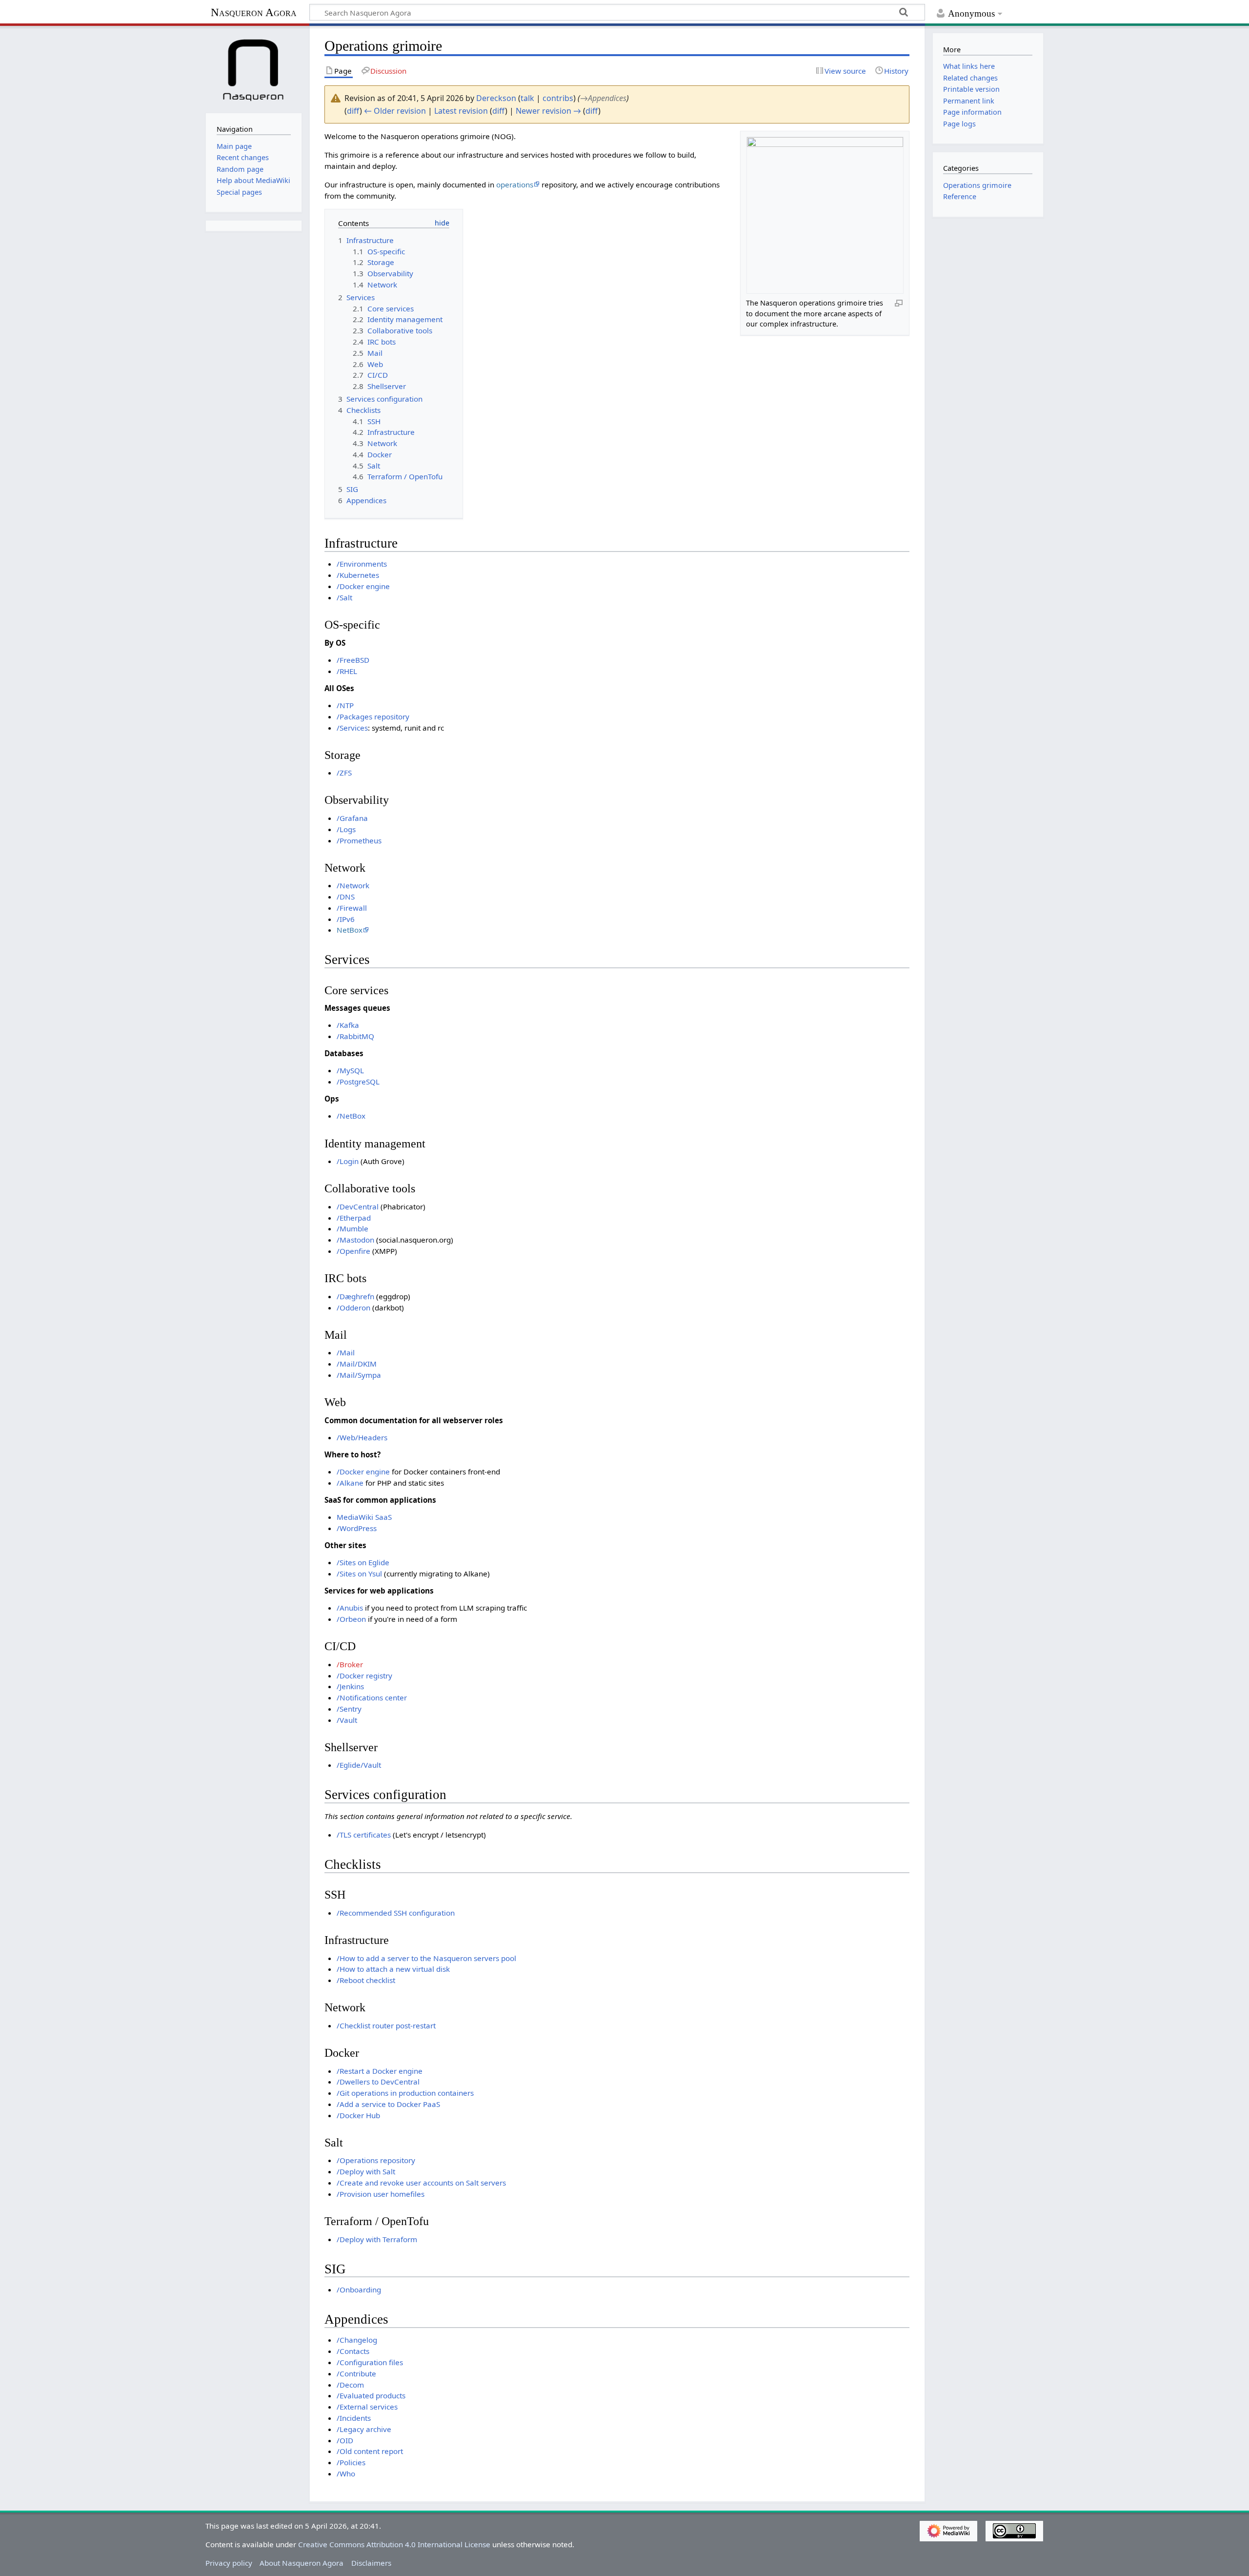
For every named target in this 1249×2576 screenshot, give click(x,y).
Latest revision (461, 111)
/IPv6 (346, 919)
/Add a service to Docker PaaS (388, 2104)
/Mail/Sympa (359, 1375)
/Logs (346, 829)
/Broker (350, 1664)
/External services (367, 2407)
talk (527, 98)
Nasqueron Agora (254, 12)
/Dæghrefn (355, 1296)
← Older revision (395, 111)
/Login (348, 1161)
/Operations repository (376, 2160)
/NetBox (351, 1116)
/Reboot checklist (366, 1980)
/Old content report (370, 2451)
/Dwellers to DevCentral (378, 2082)
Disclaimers (371, 2563)
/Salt (344, 597)
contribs (558, 98)
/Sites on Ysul (359, 1574)
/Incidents (354, 2418)
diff (353, 111)
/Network (353, 885)
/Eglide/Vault (359, 1765)
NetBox (350, 930)
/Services (352, 728)
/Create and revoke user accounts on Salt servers (421, 2183)
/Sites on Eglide (363, 1562)
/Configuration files (370, 2362)
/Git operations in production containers (405, 2093)
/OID (345, 2440)
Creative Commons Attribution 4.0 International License (394, 2544)
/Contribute (356, 2373)
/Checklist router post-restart (386, 2025)
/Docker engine (363, 586)
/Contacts (353, 2351)
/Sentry (349, 1709)
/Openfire (353, 1251)
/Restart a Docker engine (380, 2071)
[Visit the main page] (254, 68)
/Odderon (353, 1308)
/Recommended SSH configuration (396, 1913)
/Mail (346, 1352)
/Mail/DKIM (357, 1364)
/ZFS (344, 773)
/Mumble (353, 1228)
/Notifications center (372, 1697)
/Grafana (352, 818)
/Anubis (350, 1608)
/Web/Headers (362, 1437)
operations (515, 184)
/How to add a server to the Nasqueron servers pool (426, 1958)
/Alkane (350, 1483)
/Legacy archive (364, 2429)
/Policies (351, 2462)
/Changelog (357, 2340)
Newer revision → (548, 111)
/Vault (347, 1720)
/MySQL (350, 1070)
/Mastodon (355, 1240)
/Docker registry (364, 1676)
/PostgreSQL (358, 1082)
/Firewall (352, 908)
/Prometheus (359, 840)
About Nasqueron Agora (302, 2563)
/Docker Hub (358, 2115)
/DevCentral (358, 1206)
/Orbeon (351, 1619)
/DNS (346, 897)
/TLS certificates (364, 1835)
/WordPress (357, 1528)
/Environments (362, 564)
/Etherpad (354, 1218)
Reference (960, 196)
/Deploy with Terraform (377, 2239)
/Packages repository (373, 716)
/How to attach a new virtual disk (393, 1969)
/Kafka (348, 1025)
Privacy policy (229, 2563)
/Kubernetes (358, 575)
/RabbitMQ (355, 1036)
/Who (346, 2474)
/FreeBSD (353, 660)
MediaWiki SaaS (364, 1517)
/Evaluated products (371, 2395)
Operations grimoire (977, 185)
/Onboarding (359, 2290)
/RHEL (347, 671)
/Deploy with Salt (366, 2171)
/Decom (350, 2385)
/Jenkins (350, 1686)
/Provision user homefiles (381, 2194)
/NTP (345, 705)
